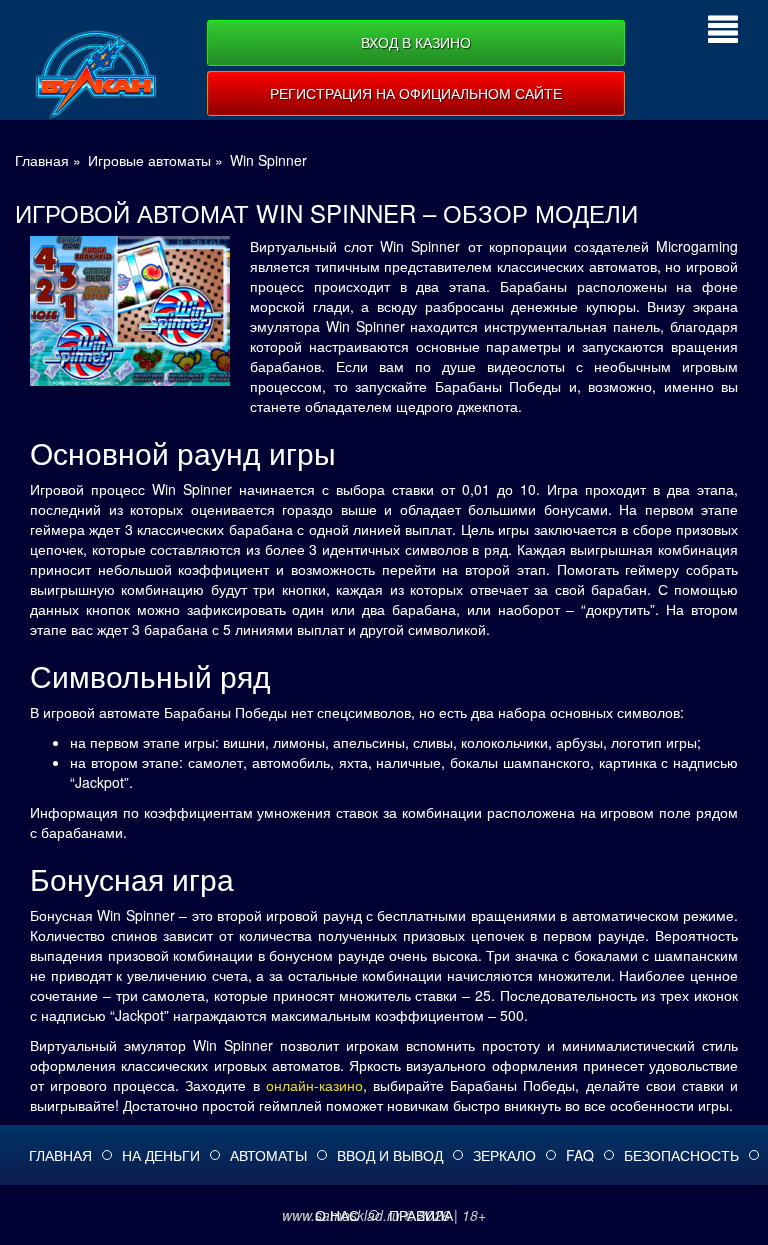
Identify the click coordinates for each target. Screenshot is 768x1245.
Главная (60, 1155)
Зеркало (504, 1155)
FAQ (580, 1155)
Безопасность (681, 1155)
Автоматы (268, 1155)
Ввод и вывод (390, 1155)
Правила (421, 1215)
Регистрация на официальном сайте (416, 93)
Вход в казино (416, 42)
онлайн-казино (314, 1085)
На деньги (161, 1155)
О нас (337, 1215)
